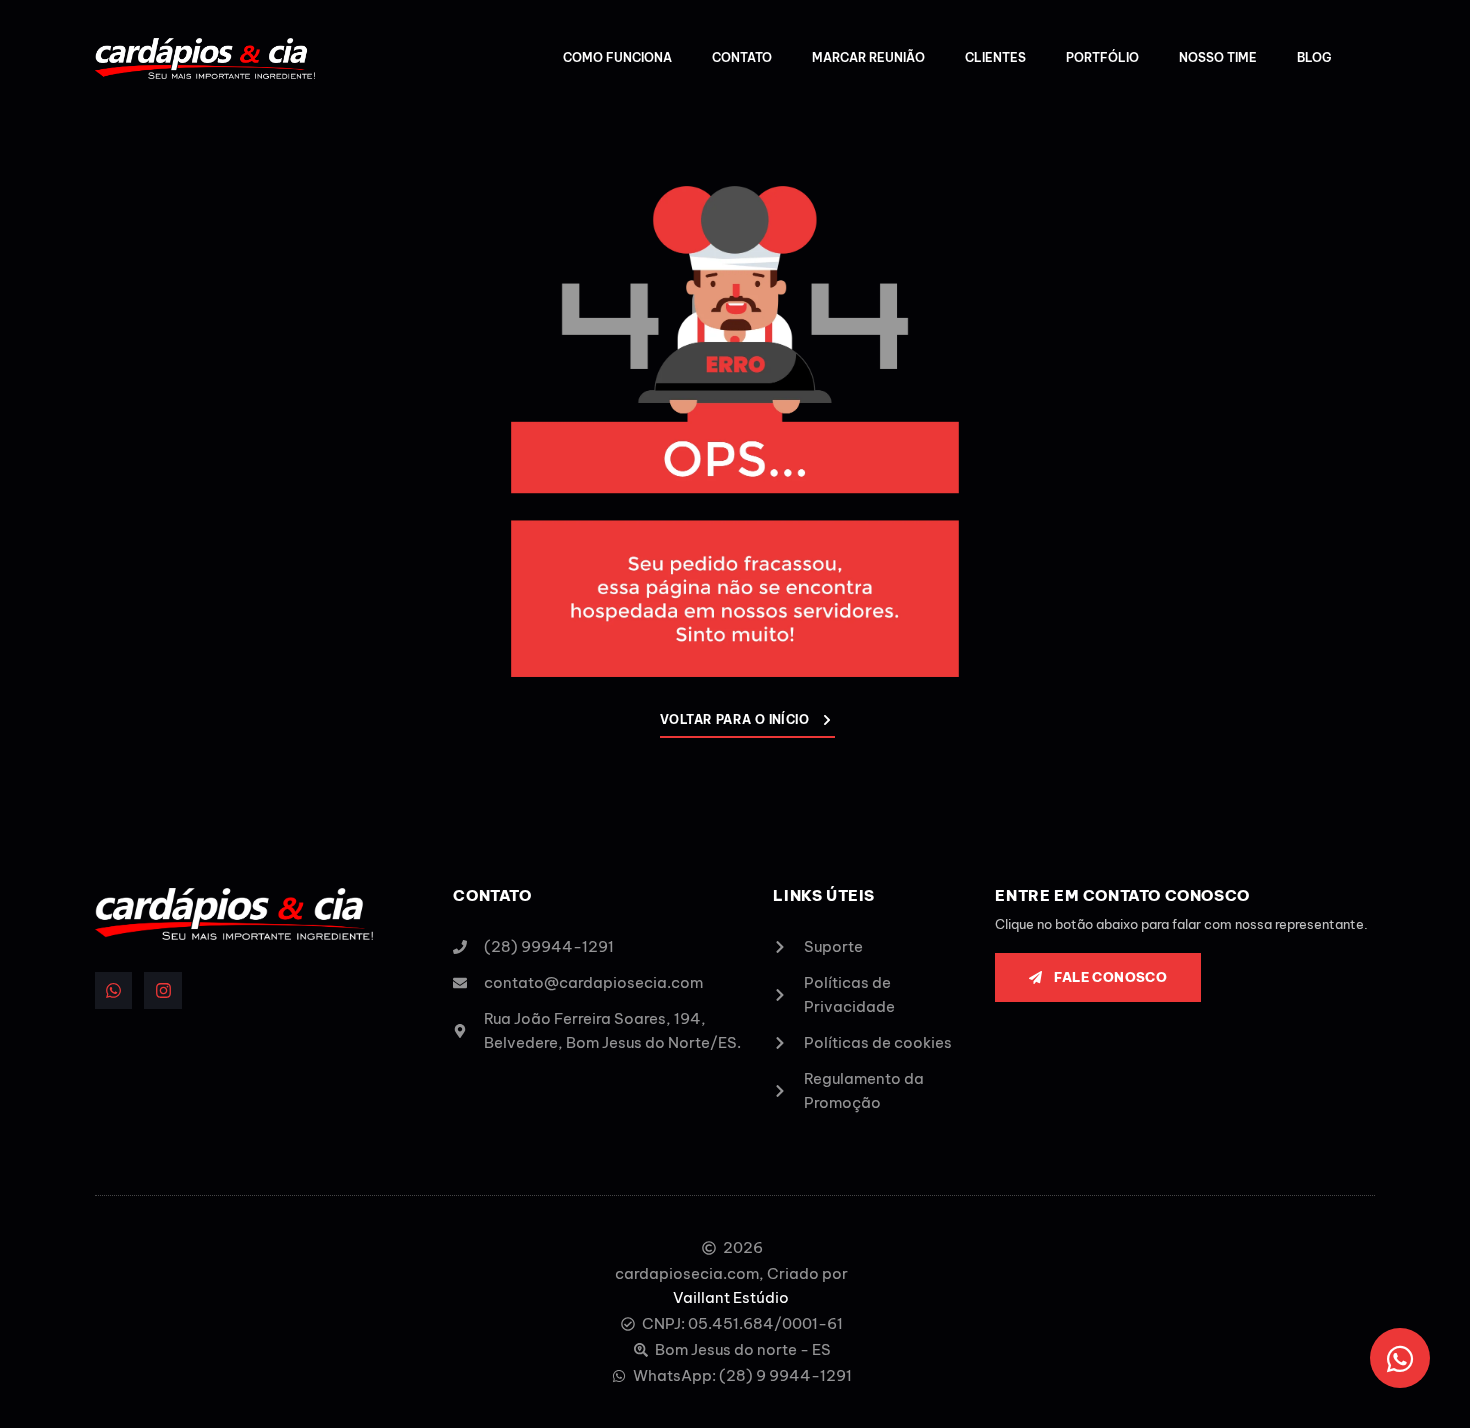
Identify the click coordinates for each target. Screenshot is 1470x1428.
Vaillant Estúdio (731, 1297)
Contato (742, 57)
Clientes (995, 57)
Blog (1314, 57)
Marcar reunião (868, 57)
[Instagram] (162, 990)
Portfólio (1102, 57)
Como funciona (617, 57)
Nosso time (1218, 57)
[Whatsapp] (113, 990)
